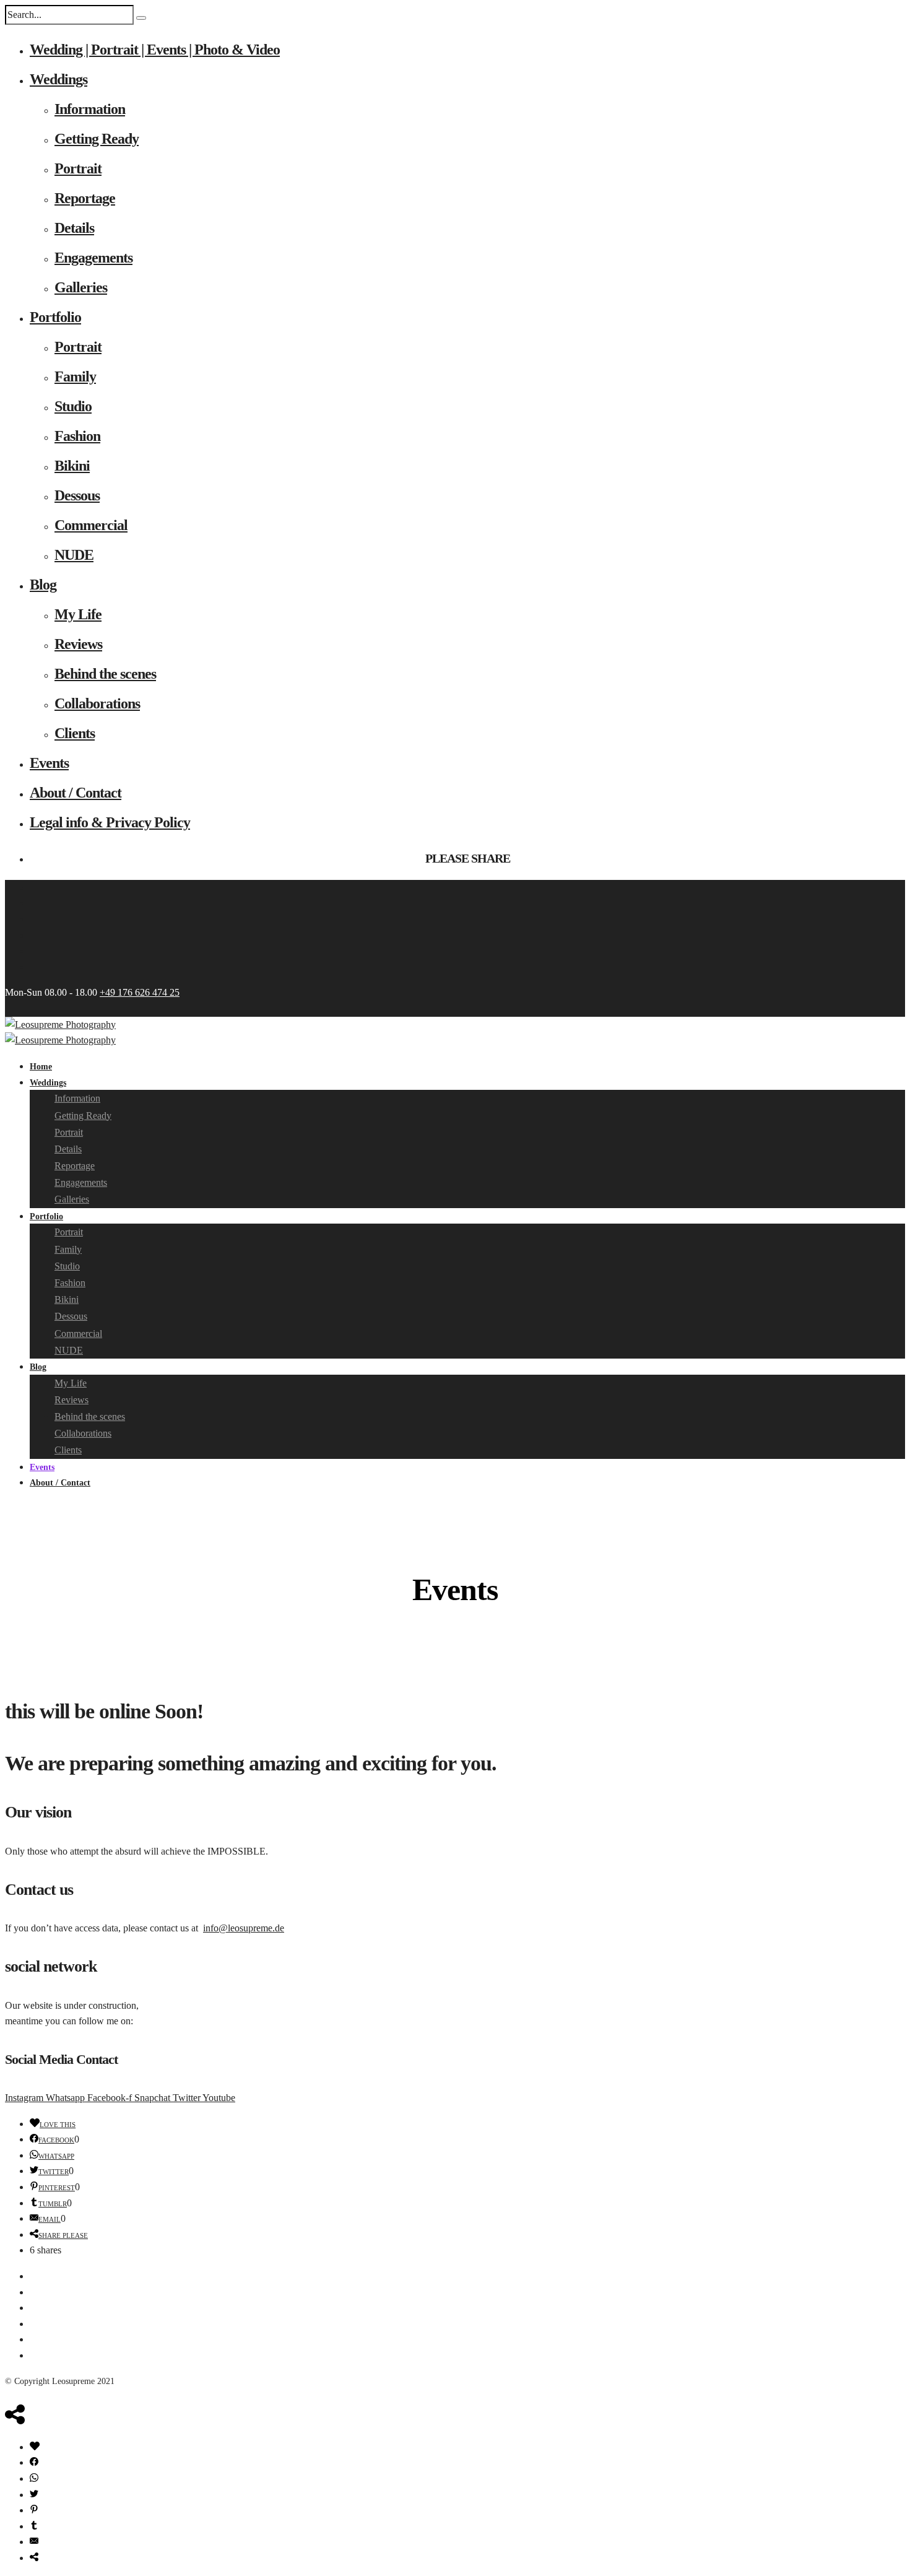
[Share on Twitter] (34, 2495)
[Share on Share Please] (34, 2558)
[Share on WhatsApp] (34, 2478)
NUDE (74, 555)
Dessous (77, 495)
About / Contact (76, 793)
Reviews (78, 644)
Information (90, 109)
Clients (75, 733)
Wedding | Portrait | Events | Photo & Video (155, 50)
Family (75, 376)
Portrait (78, 168)
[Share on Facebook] (34, 2462)
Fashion (77, 436)
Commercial (91, 525)
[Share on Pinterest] (34, 2510)
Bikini (72, 466)
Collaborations (97, 703)
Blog (43, 585)
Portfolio (55, 317)
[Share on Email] (34, 2542)
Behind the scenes (105, 674)
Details (74, 228)
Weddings (58, 79)
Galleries (81, 287)
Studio (73, 406)
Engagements (93, 258)
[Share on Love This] (35, 2447)
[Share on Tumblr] (34, 2526)
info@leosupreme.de (244, 1928)
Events (49, 763)
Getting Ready (97, 139)
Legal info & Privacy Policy (110, 822)
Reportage (85, 198)
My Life (78, 614)
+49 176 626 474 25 (140, 992)
